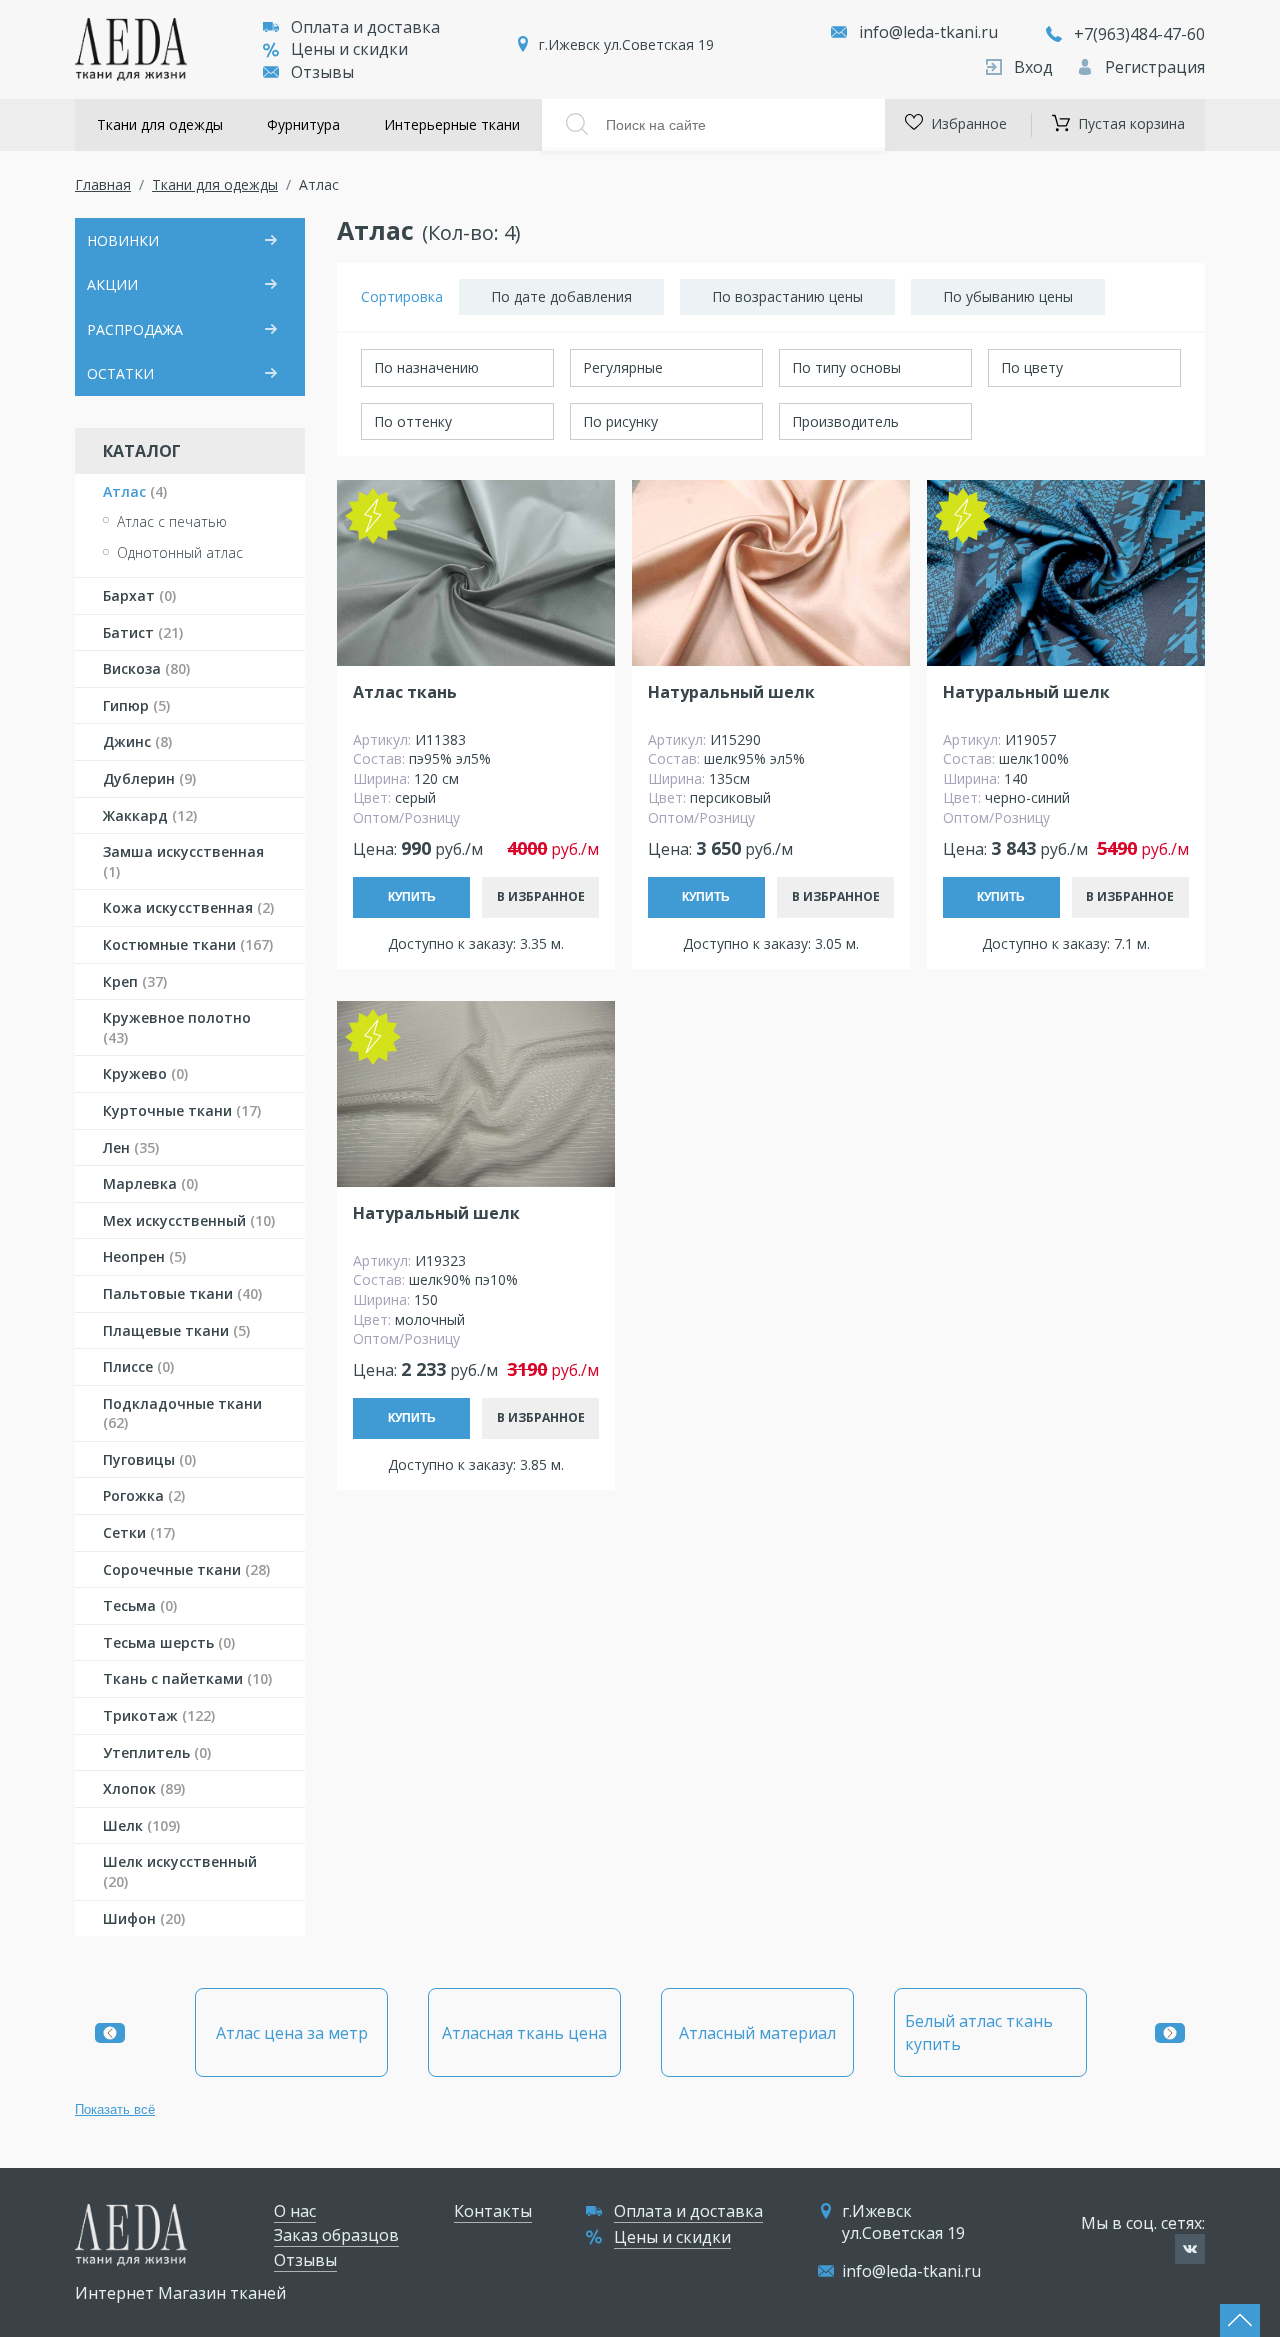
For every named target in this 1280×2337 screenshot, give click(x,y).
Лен (131, 1147)
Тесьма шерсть (169, 1642)
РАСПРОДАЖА (135, 329)
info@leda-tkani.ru (928, 32)
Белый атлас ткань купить (979, 2032)
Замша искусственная (183, 861)
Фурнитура (303, 124)
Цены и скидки (349, 49)
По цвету (1032, 367)
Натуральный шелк (731, 692)
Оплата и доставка (365, 27)
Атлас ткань (405, 692)
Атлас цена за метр (292, 2033)
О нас (295, 2211)
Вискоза (146, 668)
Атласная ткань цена (524, 2033)
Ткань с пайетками (187, 1678)
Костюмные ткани (188, 944)
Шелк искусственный (180, 1871)
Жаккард (150, 815)
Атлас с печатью (172, 521)
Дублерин (149, 778)
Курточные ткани (182, 1110)
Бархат (139, 595)
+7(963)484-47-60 (1139, 34)
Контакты (493, 2211)
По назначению (426, 367)
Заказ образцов (336, 2235)
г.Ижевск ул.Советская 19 (626, 44)
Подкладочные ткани (182, 1413)
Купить (412, 897)
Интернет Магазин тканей (180, 2293)
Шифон (144, 1918)
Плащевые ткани (176, 1330)
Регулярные (623, 367)
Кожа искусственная (188, 907)
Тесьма (140, 1605)
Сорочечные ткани (186, 1569)
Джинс (137, 741)
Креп (135, 981)
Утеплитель (157, 1752)
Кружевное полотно (177, 1027)
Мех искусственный (189, 1220)
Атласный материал (757, 2033)
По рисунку (620, 421)
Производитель (845, 421)
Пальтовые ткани (182, 1293)
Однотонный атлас (180, 552)
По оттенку (413, 421)
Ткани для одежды (160, 124)
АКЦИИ (112, 284)
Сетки (139, 1532)
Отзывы (322, 72)
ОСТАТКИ (120, 373)
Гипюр (136, 705)
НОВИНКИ (123, 240)
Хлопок (144, 1788)
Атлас (135, 491)
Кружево (145, 1073)
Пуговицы (149, 1459)
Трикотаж (159, 1715)
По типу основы (846, 367)
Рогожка (144, 1495)
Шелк (141, 1825)
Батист (143, 632)
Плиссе (138, 1366)
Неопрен (144, 1256)
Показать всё (115, 2109)
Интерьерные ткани (452, 124)
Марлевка (150, 1183)
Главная (103, 184)
